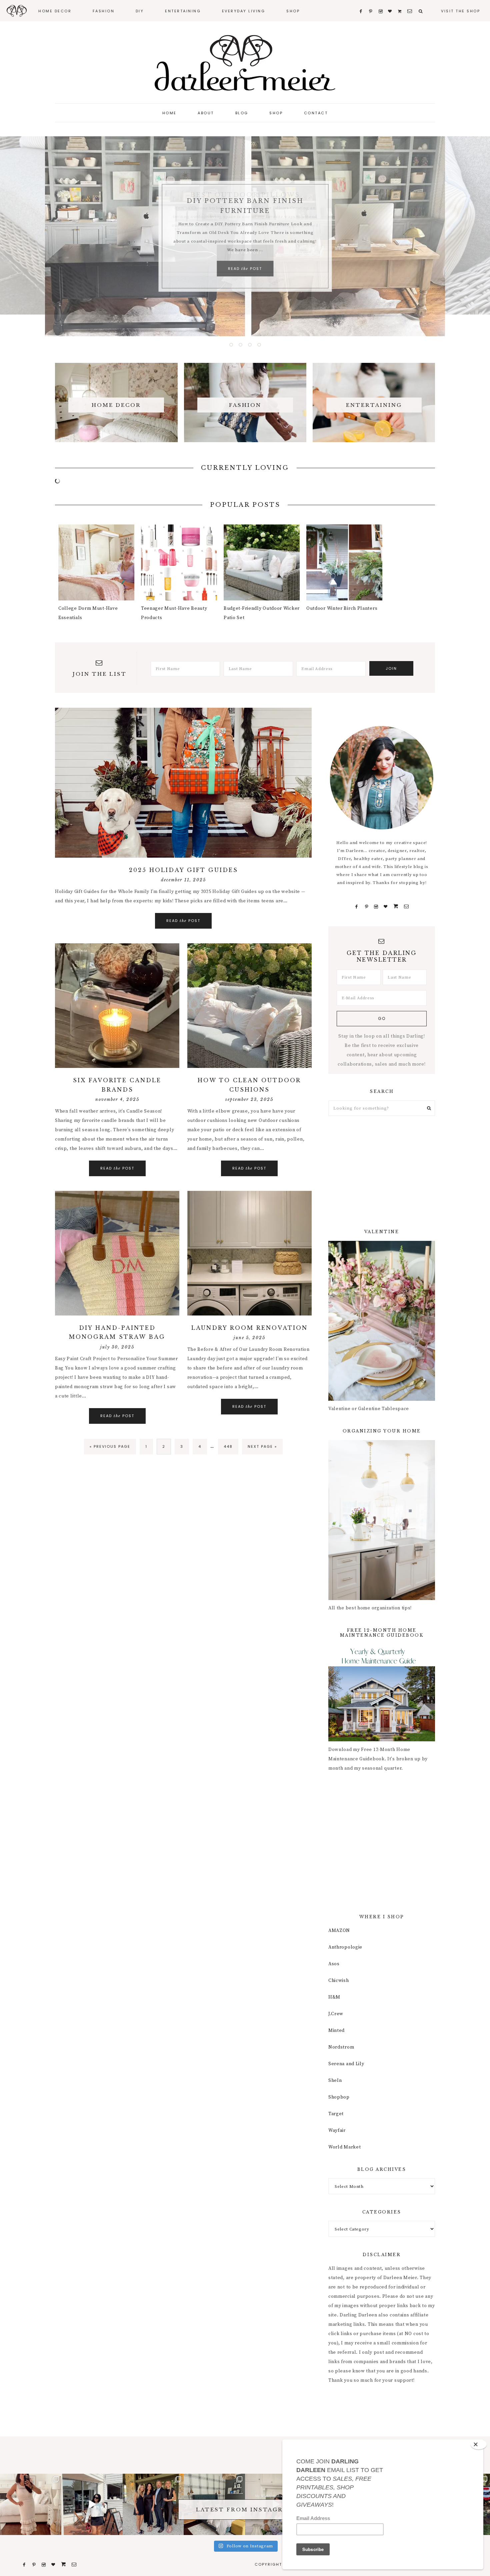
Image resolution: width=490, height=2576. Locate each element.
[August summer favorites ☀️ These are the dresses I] (31, 2504)
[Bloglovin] (386, 907)
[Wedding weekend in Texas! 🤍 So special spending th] (153, 2504)
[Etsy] (396, 907)
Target (336, 2114)
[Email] (406, 907)
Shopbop (339, 2097)
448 (229, 1446)
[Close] (479, 2444)
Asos (334, 1964)
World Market (344, 2147)
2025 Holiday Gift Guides (183, 870)
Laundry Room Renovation (249, 1328)
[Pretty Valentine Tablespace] (382, 1399)
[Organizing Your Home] (382, 1599)
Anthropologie (345, 1947)
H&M (334, 1997)
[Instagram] (376, 907)
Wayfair (337, 2130)
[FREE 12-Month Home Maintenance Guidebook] (382, 1740)
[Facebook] (357, 907)
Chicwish (339, 1980)
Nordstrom (341, 2047)
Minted (336, 2030)
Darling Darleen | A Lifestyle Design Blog (245, 63)
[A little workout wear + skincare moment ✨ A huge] (92, 2504)
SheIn (335, 2080)
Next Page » (262, 1449)
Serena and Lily (346, 2064)
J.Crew (336, 2014)
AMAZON (339, 1930)
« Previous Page (110, 1449)
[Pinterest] (366, 907)
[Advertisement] (382, 1173)
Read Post (245, 269)
